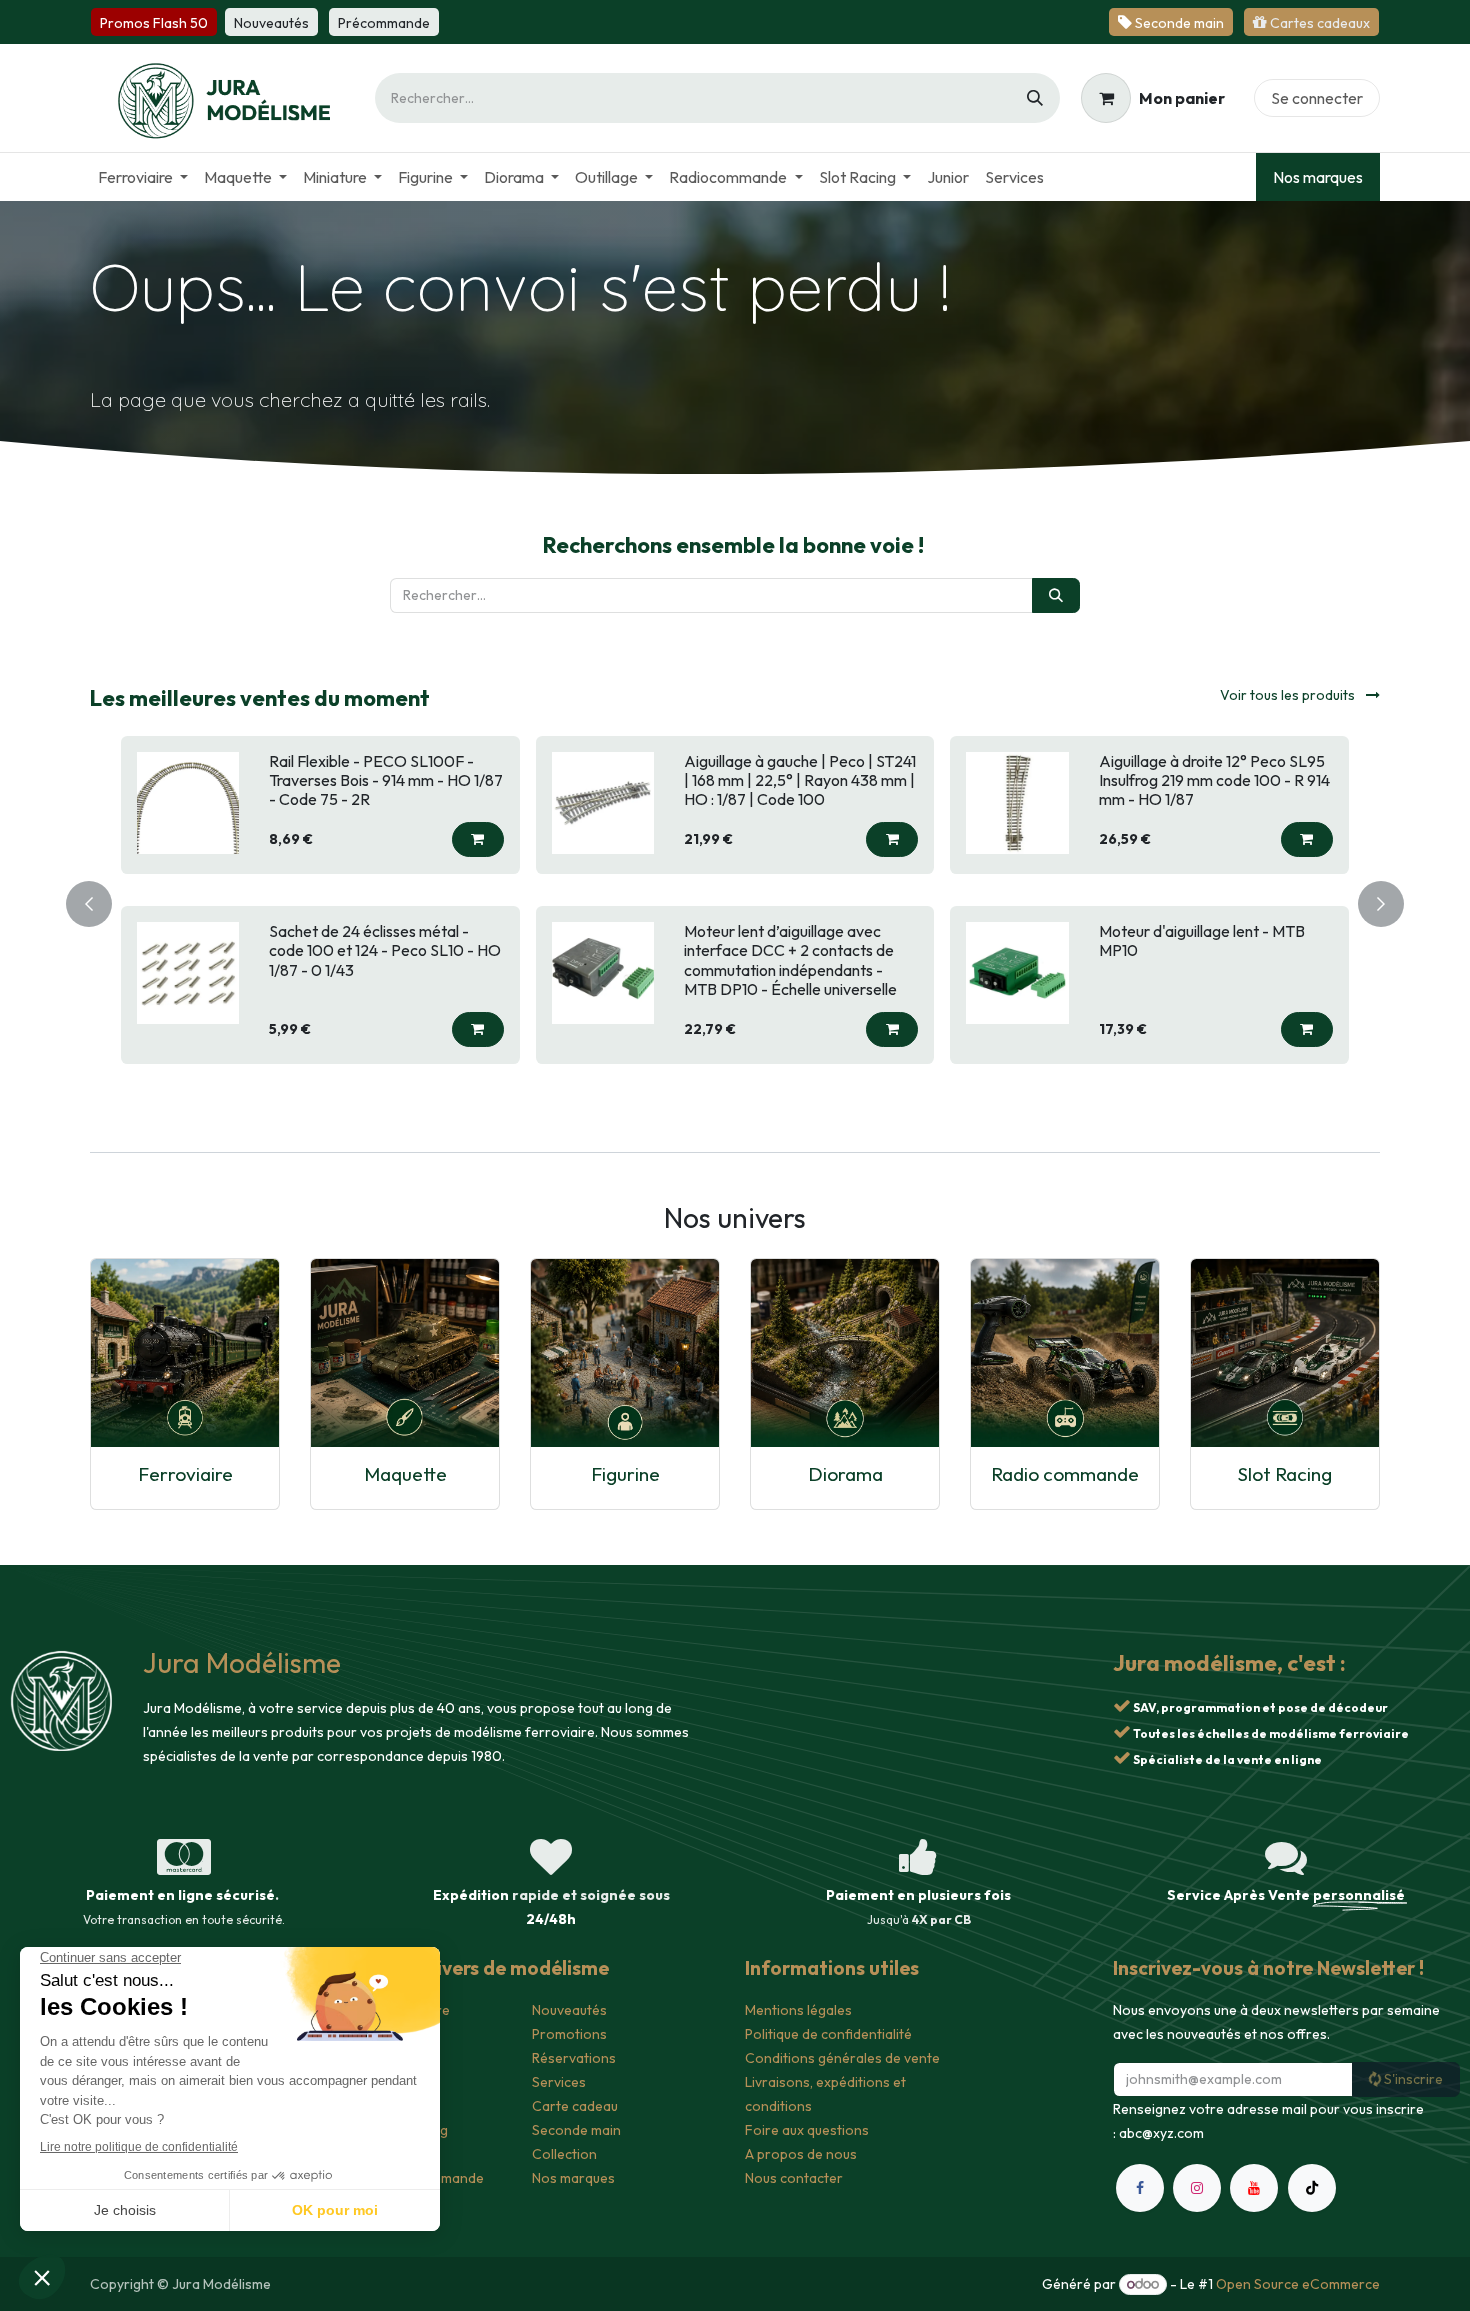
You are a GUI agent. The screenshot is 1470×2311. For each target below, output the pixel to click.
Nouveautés (569, 2010)
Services (559, 2082)
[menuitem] (143, 177)
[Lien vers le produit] (185, 1353)
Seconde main (576, 2130)
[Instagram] (1197, 2188)
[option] (735, 900)
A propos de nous (801, 2154)
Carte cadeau (575, 2106)
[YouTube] (1254, 2188)
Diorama (845, 1474)
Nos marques (1318, 177)
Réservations (574, 2058)
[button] (478, 839)
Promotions (569, 2034)
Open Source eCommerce (1298, 2284)
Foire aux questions (807, 2130)
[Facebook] (1140, 2188)
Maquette (405, 1474)
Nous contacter (794, 2178)
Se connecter (1317, 98)
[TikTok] (1312, 2188)
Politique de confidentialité (828, 2034)
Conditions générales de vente (842, 2058)
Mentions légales (798, 2010)
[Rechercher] (1035, 98)
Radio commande (1065, 1474)
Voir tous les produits (1289, 695)
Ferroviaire (185, 1474)
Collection (564, 2154)
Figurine (625, 1474)
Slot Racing (1285, 1474)
